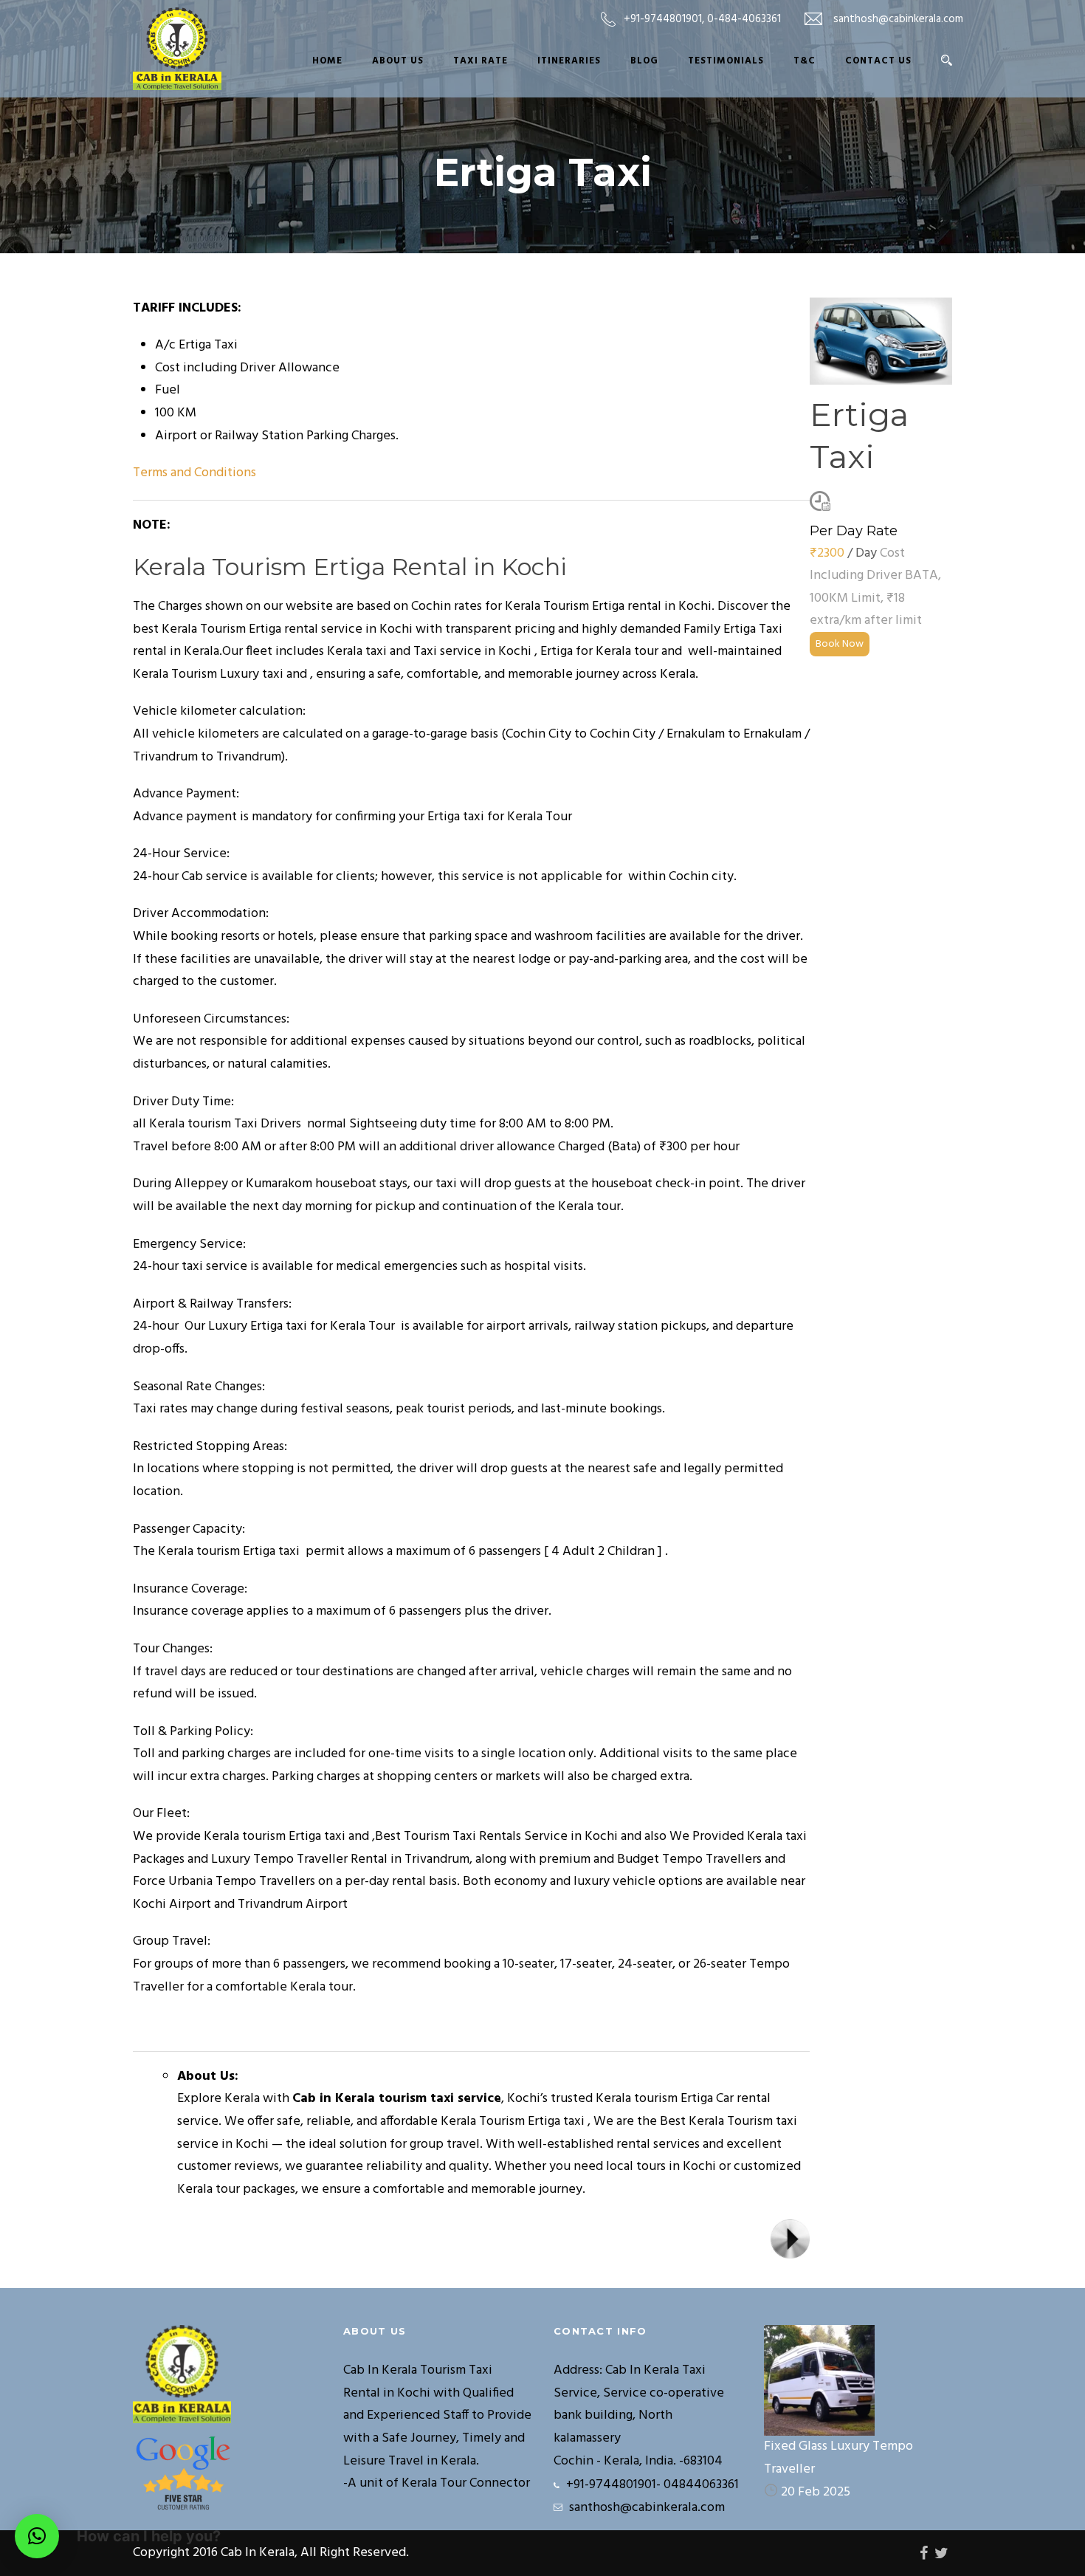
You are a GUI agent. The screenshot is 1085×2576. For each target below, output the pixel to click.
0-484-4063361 (744, 19)
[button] (37, 2536)
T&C (805, 61)
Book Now (840, 644)
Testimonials (726, 61)
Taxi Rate (480, 61)
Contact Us (878, 61)
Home (327, 61)
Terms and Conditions (194, 473)
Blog (644, 61)
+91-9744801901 (663, 19)
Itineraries (569, 61)
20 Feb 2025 (816, 2492)
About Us (398, 61)
